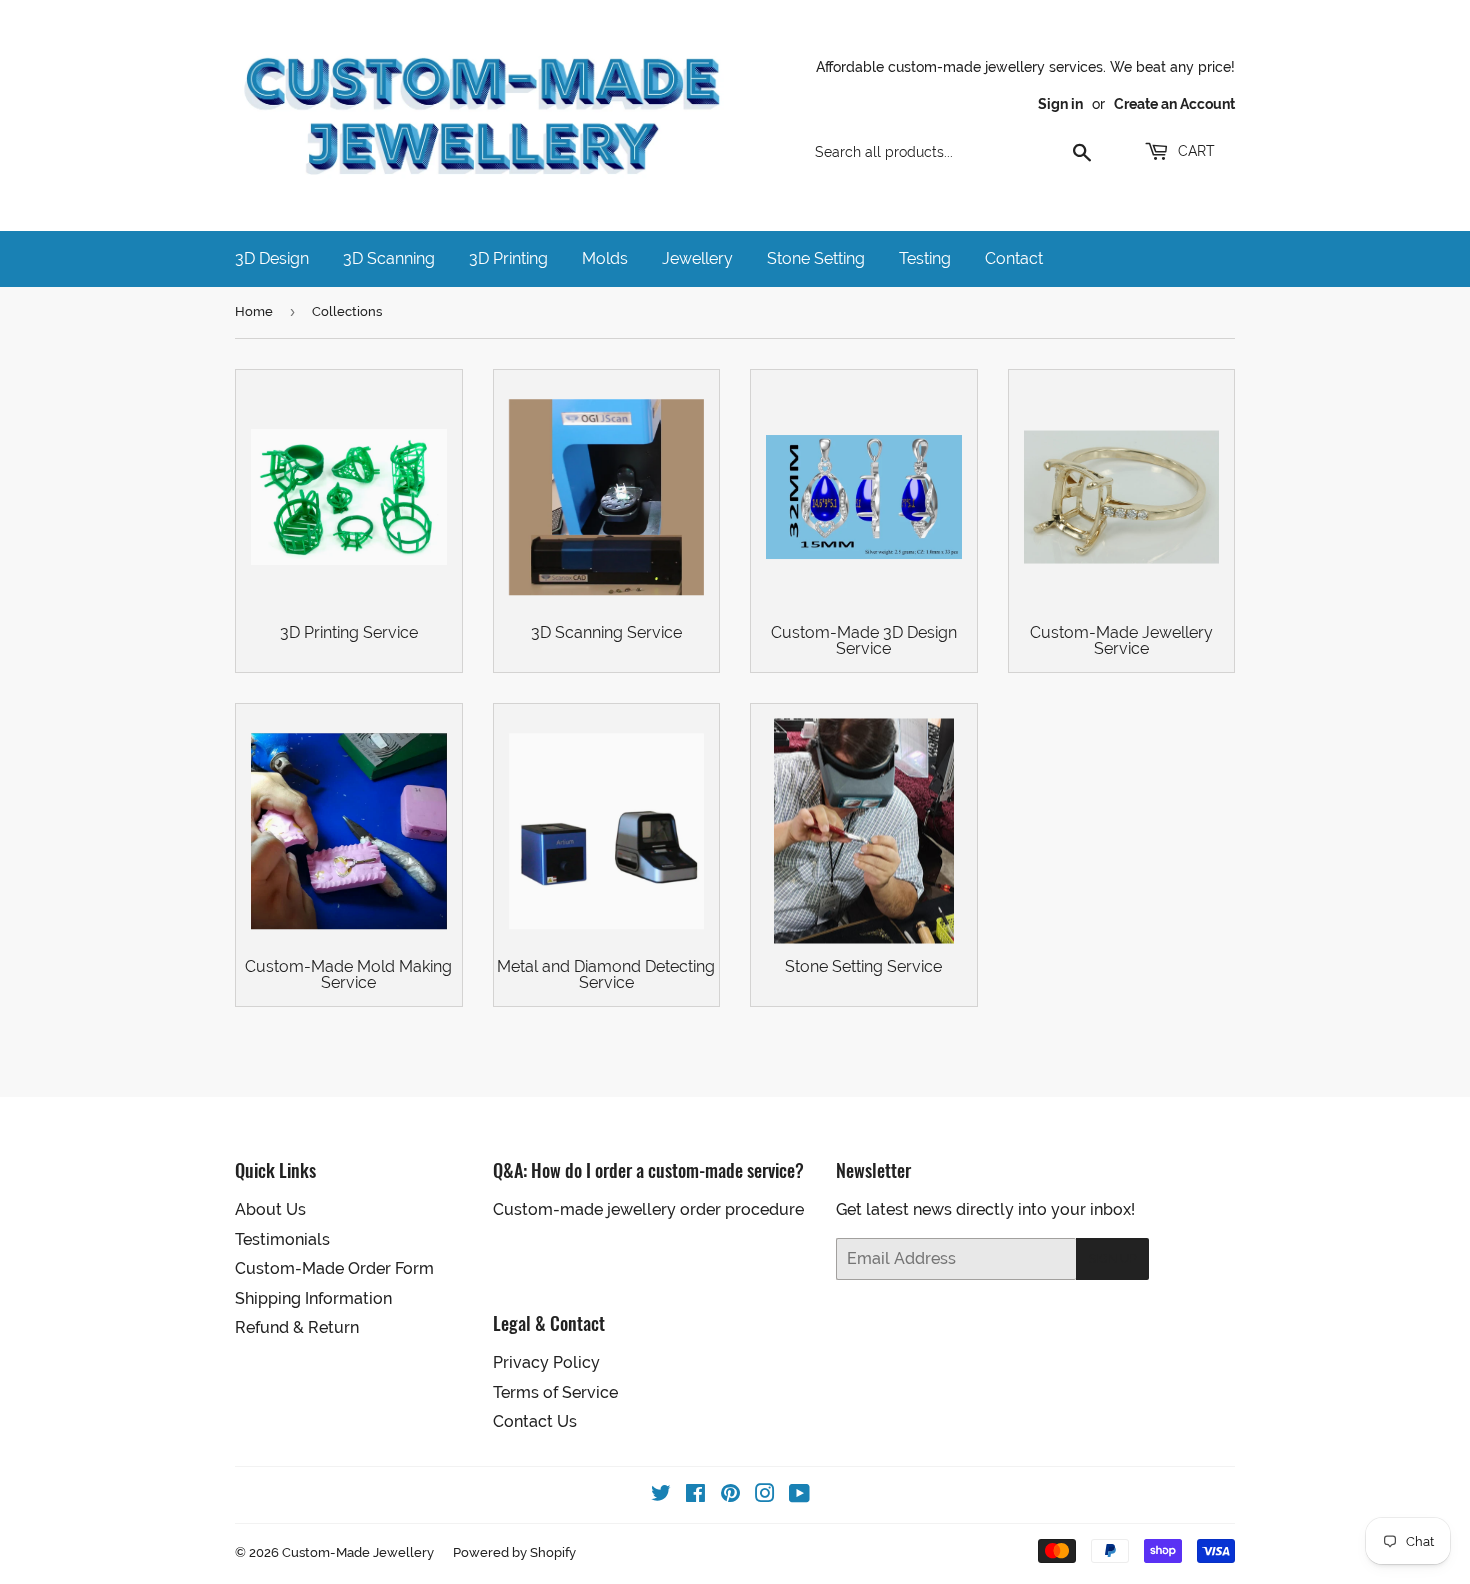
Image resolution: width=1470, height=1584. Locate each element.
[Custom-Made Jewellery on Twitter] (661, 1495)
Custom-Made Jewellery (358, 1552)
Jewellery (697, 258)
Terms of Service (555, 1392)
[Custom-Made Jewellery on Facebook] (695, 1495)
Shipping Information (313, 1298)
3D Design (272, 258)
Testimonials (282, 1239)
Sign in (1060, 104)
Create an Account (1174, 104)
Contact (1014, 258)
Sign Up (1112, 1259)
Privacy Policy (546, 1362)
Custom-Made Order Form (334, 1268)
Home (254, 311)
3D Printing (508, 258)
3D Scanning (389, 258)
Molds (605, 258)
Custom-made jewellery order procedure (648, 1209)
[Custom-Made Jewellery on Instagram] (765, 1495)
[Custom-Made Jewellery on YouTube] (799, 1495)
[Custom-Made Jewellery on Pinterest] (730, 1495)
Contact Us (535, 1421)
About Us (270, 1209)
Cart (1194, 151)
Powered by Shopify (514, 1552)
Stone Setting (816, 258)
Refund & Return (297, 1327)
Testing (925, 258)
